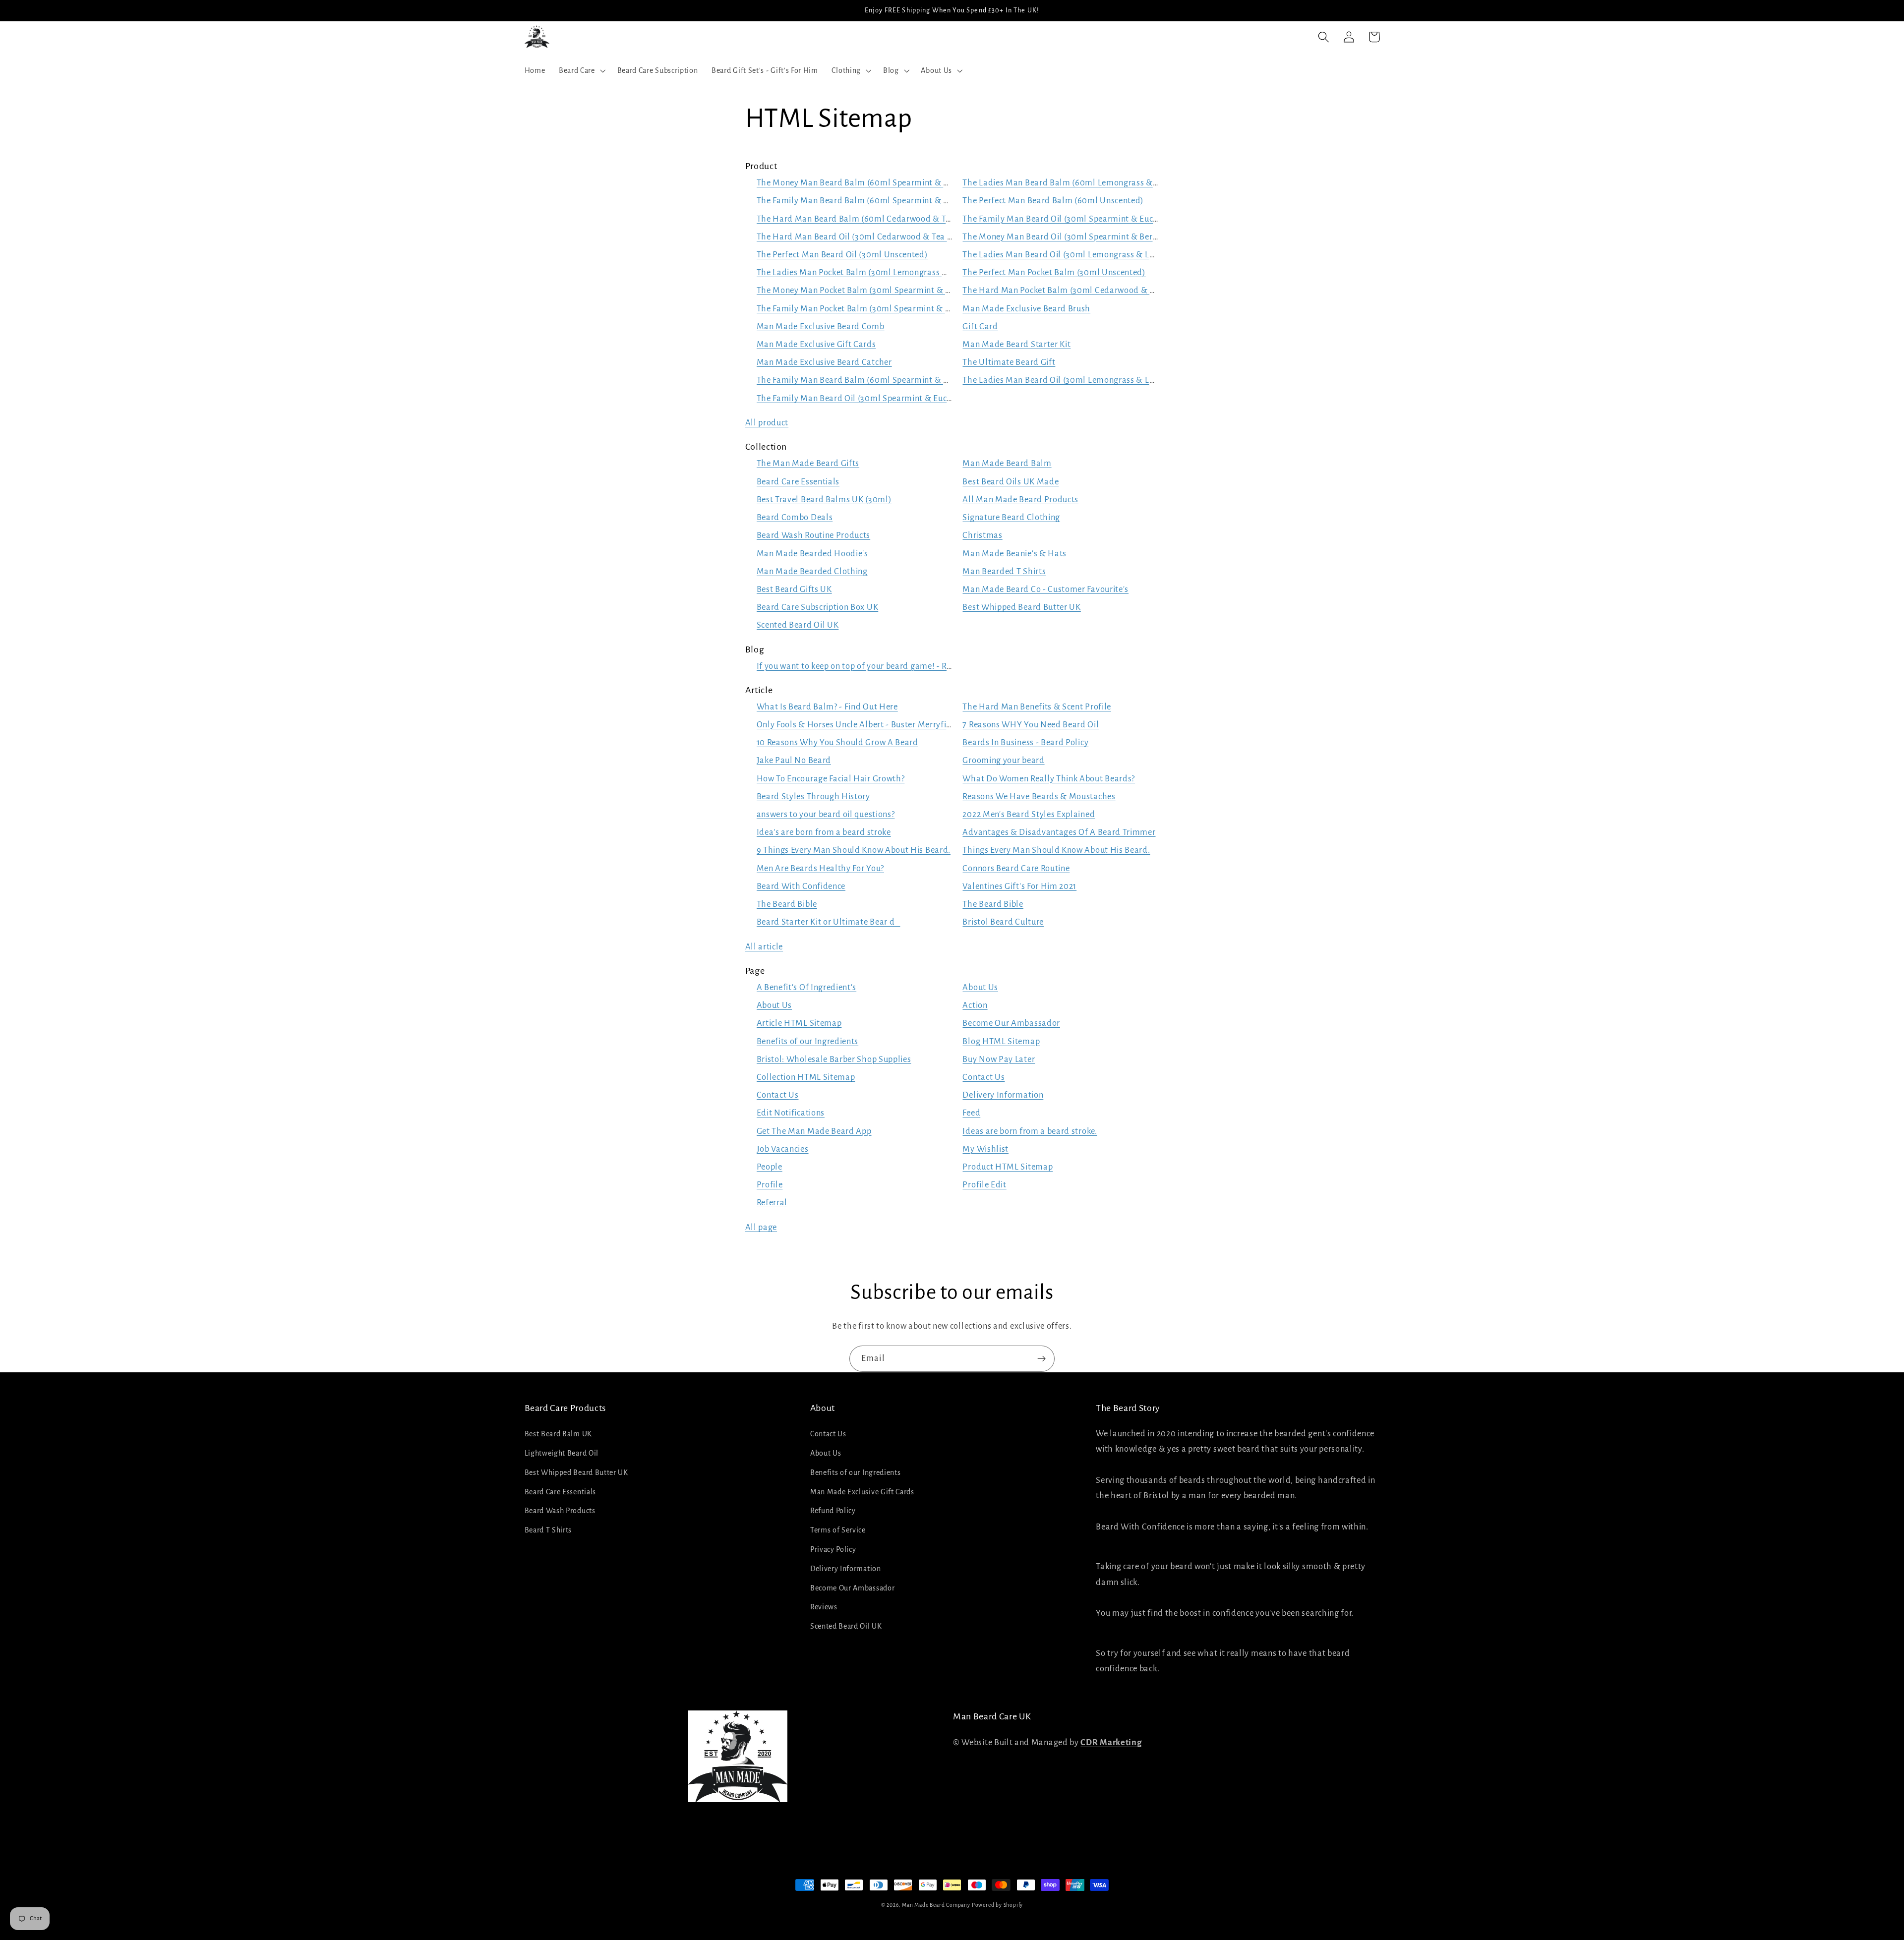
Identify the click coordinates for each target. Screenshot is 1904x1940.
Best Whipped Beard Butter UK (1021, 607)
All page (761, 1227)
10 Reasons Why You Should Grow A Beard (837, 742)
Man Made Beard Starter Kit (1016, 344)
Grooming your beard (1003, 760)
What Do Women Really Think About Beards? (1049, 779)
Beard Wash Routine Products (814, 535)
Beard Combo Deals (795, 517)
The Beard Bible (787, 904)
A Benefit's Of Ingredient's (807, 987)
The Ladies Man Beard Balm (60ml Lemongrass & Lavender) (1078, 183)
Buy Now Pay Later (999, 1059)
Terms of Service (838, 1530)
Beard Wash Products (560, 1511)
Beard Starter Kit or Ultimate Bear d (829, 922)
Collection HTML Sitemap (806, 1077)
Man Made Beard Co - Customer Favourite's (1045, 589)
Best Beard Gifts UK (794, 589)
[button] (581, 70)
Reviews (824, 1607)
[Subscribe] (1041, 1359)
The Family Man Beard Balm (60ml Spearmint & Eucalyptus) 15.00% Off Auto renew (918, 380)
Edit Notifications (791, 1113)
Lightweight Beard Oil (562, 1453)
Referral (772, 1203)
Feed (971, 1113)
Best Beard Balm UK (558, 1434)
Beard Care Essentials (798, 482)
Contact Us (983, 1077)
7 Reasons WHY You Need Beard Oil (1031, 725)
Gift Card (980, 326)
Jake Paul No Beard (794, 760)
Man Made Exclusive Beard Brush (1026, 309)
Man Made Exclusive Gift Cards (816, 344)
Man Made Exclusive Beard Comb (821, 326)
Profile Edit (984, 1185)
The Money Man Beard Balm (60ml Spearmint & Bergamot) (871, 183)
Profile (770, 1185)
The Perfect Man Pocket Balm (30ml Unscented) (1054, 272)
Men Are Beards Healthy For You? (820, 868)
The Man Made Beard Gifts (808, 463)
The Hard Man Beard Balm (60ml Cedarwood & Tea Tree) (866, 219)
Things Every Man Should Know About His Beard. (1056, 850)
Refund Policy (833, 1511)
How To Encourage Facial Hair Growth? (831, 779)
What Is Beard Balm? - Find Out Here (827, 707)
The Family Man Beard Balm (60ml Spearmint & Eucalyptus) (873, 201)
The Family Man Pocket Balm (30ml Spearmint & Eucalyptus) (874, 309)
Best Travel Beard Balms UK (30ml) (824, 500)
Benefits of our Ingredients (808, 1041)
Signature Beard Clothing (1011, 517)
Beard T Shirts (548, 1530)
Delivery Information (1003, 1095)
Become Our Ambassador (1011, 1023)
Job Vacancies (783, 1149)
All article (764, 947)
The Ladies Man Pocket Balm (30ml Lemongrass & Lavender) (873, 272)
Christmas (982, 535)
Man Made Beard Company (936, 1905)
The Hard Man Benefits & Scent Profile (1037, 707)
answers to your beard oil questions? (826, 814)
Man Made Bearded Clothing (812, 571)
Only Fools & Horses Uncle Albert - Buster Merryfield (858, 725)
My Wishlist (985, 1149)
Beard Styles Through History (813, 796)
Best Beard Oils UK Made (1011, 482)
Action (975, 1005)
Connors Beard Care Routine (1016, 868)
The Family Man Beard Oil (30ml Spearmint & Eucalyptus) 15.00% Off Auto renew (913, 398)
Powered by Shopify (998, 1905)
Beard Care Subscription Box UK (818, 607)
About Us (980, 987)
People (770, 1167)
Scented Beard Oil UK (798, 625)
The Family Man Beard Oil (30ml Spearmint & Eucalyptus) (1073, 219)
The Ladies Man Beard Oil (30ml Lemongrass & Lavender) (1073, 255)
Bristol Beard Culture (1003, 922)
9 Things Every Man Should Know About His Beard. (854, 850)
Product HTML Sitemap (1008, 1167)
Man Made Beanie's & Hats (1014, 554)
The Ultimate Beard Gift (1009, 362)
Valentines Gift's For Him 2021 (1019, 886)
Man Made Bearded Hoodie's (812, 554)
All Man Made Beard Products (1020, 500)
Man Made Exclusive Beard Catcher (824, 362)
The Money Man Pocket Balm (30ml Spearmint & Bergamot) (872, 290)
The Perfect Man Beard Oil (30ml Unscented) (842, 255)
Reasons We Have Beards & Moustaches (1039, 796)
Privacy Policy (833, 1549)
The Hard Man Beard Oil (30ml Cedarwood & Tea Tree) (862, 237)
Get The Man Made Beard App (814, 1131)
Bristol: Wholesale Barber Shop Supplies (834, 1059)
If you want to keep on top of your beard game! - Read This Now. (879, 666)
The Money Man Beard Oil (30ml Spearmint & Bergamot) (1072, 237)
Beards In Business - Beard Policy (1025, 742)
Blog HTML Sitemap (1001, 1041)
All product (767, 423)
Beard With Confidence (801, 886)
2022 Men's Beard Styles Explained (1029, 814)
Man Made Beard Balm (1007, 463)
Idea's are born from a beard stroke (824, 832)
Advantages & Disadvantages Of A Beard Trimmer (1059, 832)
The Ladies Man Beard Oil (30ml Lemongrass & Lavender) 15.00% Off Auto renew (1118, 380)
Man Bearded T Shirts (1004, 571)
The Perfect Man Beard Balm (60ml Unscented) (1053, 201)
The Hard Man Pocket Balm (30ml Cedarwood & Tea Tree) (1073, 290)
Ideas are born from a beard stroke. (1030, 1131)
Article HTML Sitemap (799, 1023)
